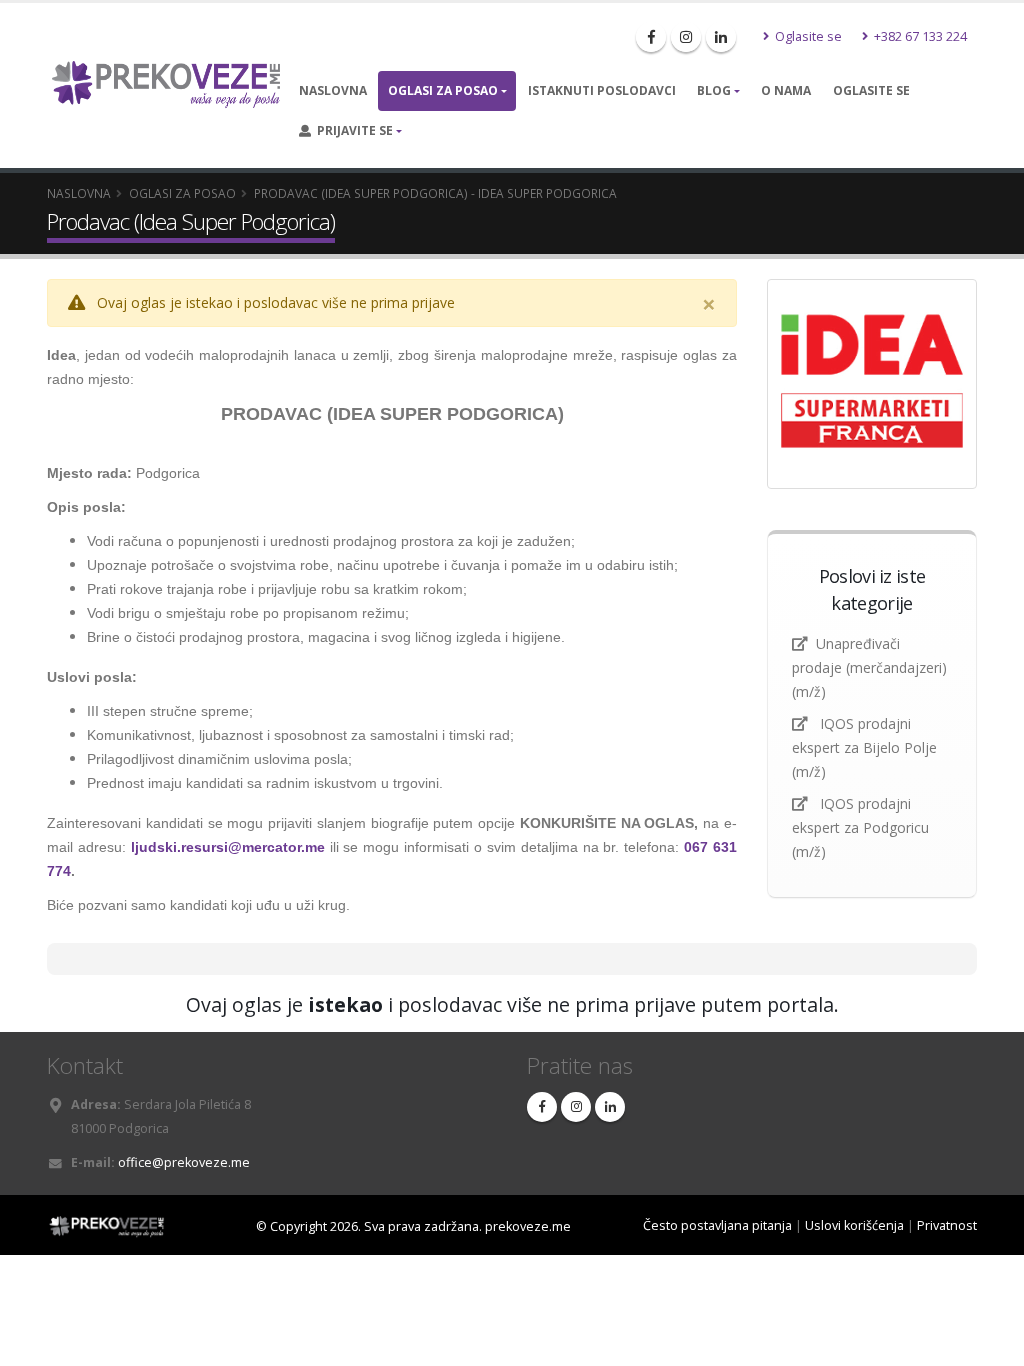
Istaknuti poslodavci (602, 90)
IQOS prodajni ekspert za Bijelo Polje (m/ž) (864, 747)
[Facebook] (651, 37)
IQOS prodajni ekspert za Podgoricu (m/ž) (860, 827)
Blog (714, 90)
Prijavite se (352, 130)
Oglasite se (807, 36)
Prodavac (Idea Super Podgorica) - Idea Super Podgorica (435, 193)
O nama (786, 90)
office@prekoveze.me (184, 1162)
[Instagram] (686, 37)
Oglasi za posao (443, 90)
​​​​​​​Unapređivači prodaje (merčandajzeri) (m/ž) (869, 667)
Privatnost (947, 1225)
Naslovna (333, 90)
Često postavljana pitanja (717, 1225)
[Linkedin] (721, 37)
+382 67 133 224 (919, 36)
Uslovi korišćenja (854, 1225)
